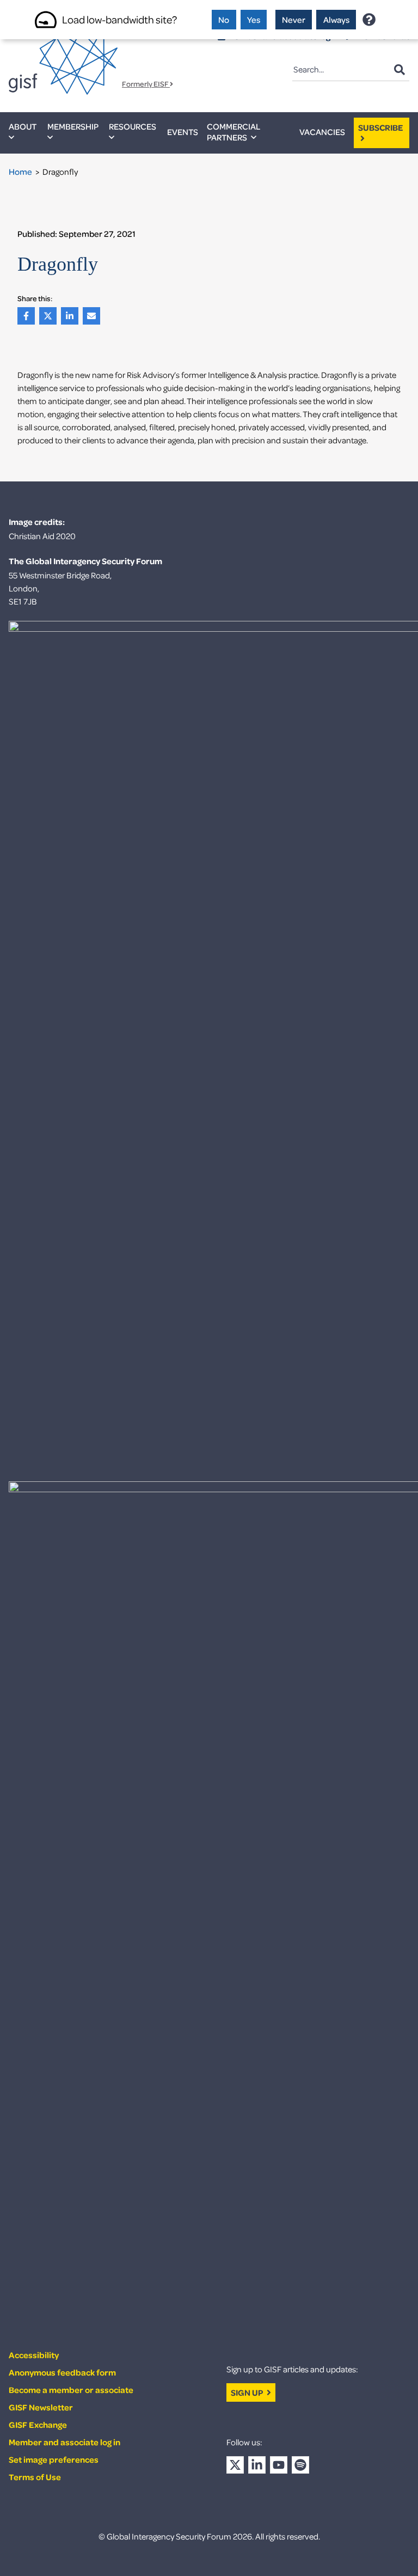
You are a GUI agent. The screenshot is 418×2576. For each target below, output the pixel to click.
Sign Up (248, 2392)
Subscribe (381, 127)
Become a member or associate (71, 2390)
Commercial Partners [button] (233, 132)
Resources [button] (133, 126)
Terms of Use (35, 2477)
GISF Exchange (38, 2425)
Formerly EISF (146, 84)
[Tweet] (50, 316)
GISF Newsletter (41, 2407)
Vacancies (322, 132)
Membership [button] (73, 126)
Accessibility (34, 2355)
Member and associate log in (64, 2442)
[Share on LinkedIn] (72, 316)
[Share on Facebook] (28, 316)
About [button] (23, 126)
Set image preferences (54, 2459)
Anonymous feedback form (62, 2372)
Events (183, 132)
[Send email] (94, 316)
